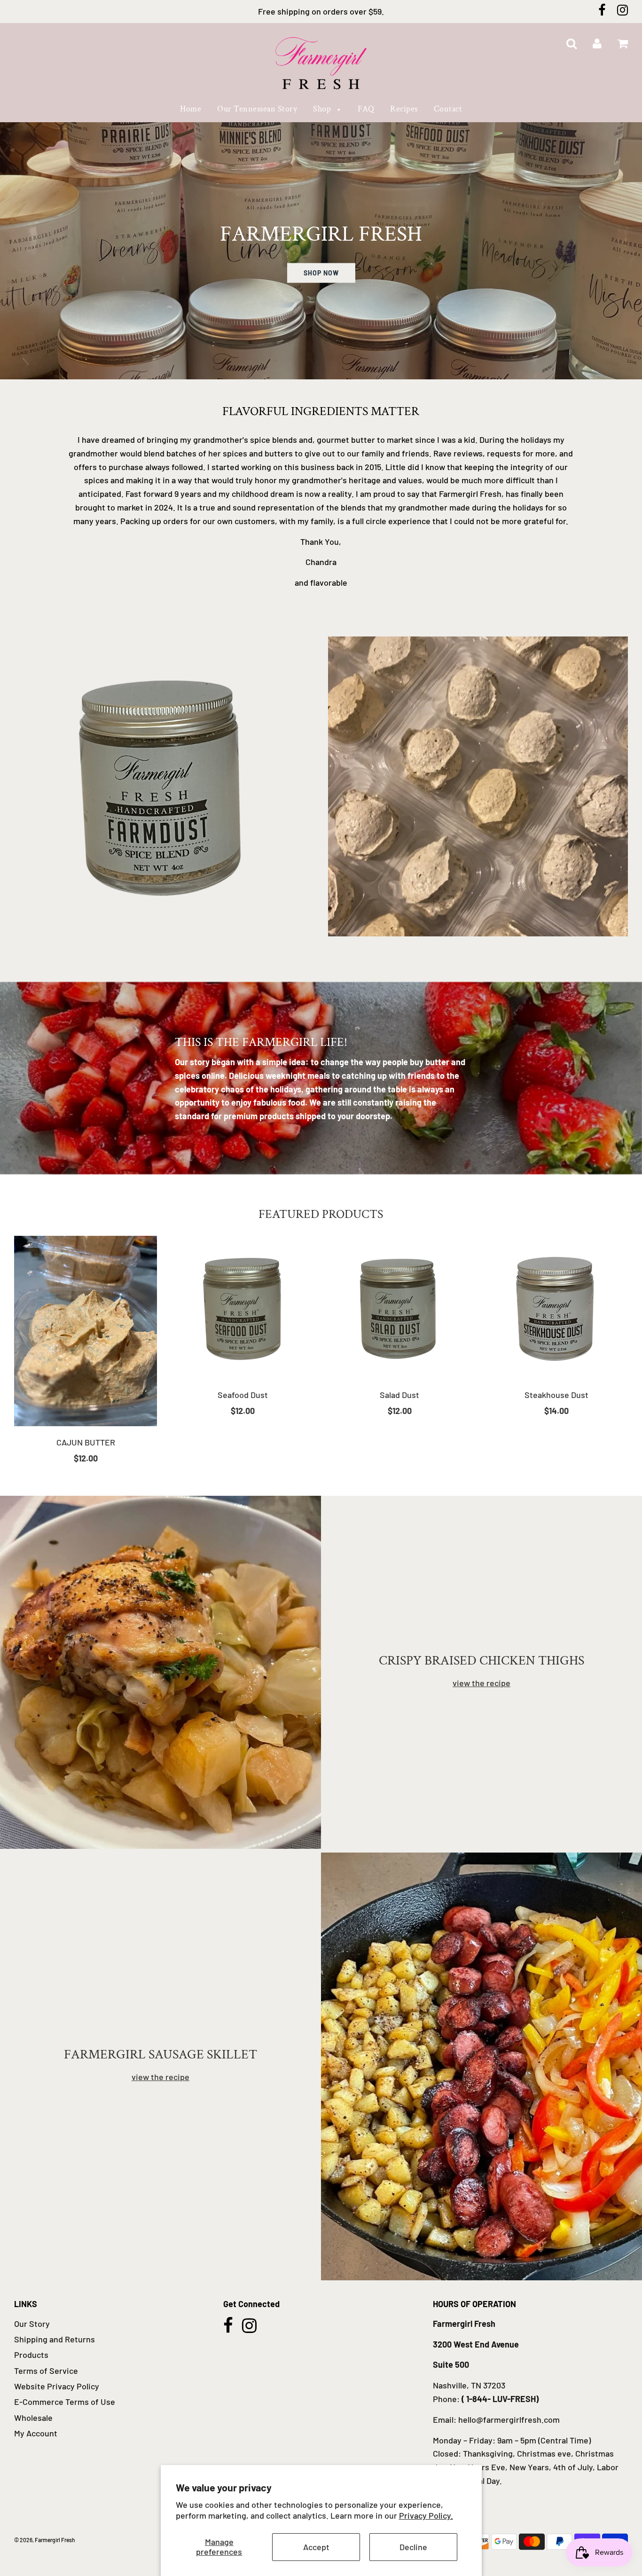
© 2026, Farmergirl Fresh (45, 2540)
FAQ (366, 109)
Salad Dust (399, 1395)
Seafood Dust (243, 1395)
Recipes (404, 109)
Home (191, 109)
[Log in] (597, 44)
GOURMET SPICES (164, 951)
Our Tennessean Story (257, 109)
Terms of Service (46, 2371)
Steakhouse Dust (556, 1395)
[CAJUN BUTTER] (86, 1331)
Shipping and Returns (55, 2339)
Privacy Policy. (426, 2515)
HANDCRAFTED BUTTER (478, 951)
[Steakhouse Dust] (556, 1307)
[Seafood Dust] (243, 1307)
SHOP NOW (321, 273)
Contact (448, 109)
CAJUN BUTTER (86, 1442)
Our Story (32, 2324)
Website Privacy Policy (57, 2386)
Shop (323, 109)
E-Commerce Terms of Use (65, 2402)
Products (31, 2355)
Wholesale (33, 2418)
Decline (413, 2547)
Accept (316, 2547)
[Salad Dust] (399, 1307)
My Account (36, 2433)
